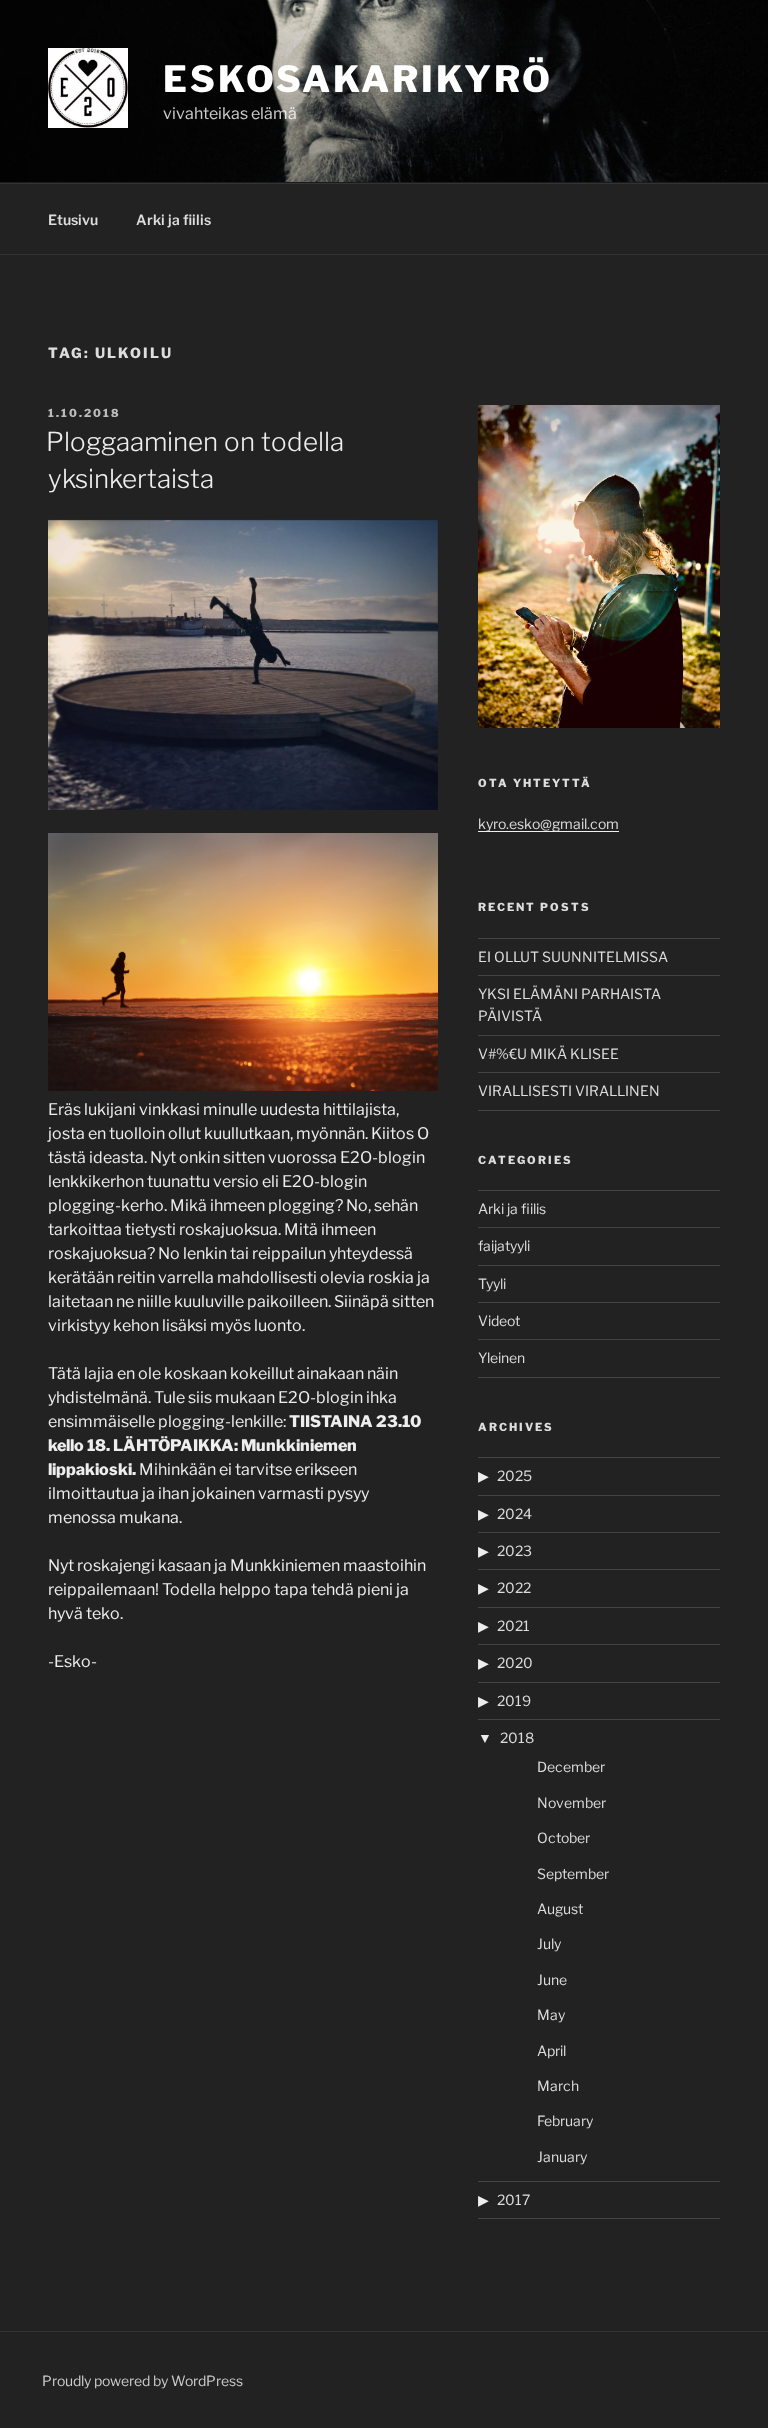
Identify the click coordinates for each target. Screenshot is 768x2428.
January (562, 2156)
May (551, 2014)
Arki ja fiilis (173, 219)
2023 (514, 1550)
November (571, 1802)
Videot (499, 1320)
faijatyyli (504, 1245)
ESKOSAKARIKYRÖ (358, 79)
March (558, 2085)
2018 (517, 1737)
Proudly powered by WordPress (142, 2380)
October (563, 1837)
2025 (514, 1475)
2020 (515, 1662)
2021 (513, 1625)
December (571, 1766)
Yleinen (501, 1357)
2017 (513, 2199)
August (560, 1908)
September (573, 1873)
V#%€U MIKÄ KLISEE (548, 1053)
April (551, 2050)
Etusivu (73, 219)
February (565, 2120)
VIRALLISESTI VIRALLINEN (569, 1090)
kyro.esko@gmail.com (548, 823)
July (549, 1943)
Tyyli (492, 1283)
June (552, 1979)
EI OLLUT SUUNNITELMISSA (573, 956)
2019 (514, 1700)
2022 (514, 1587)
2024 (514, 1513)
